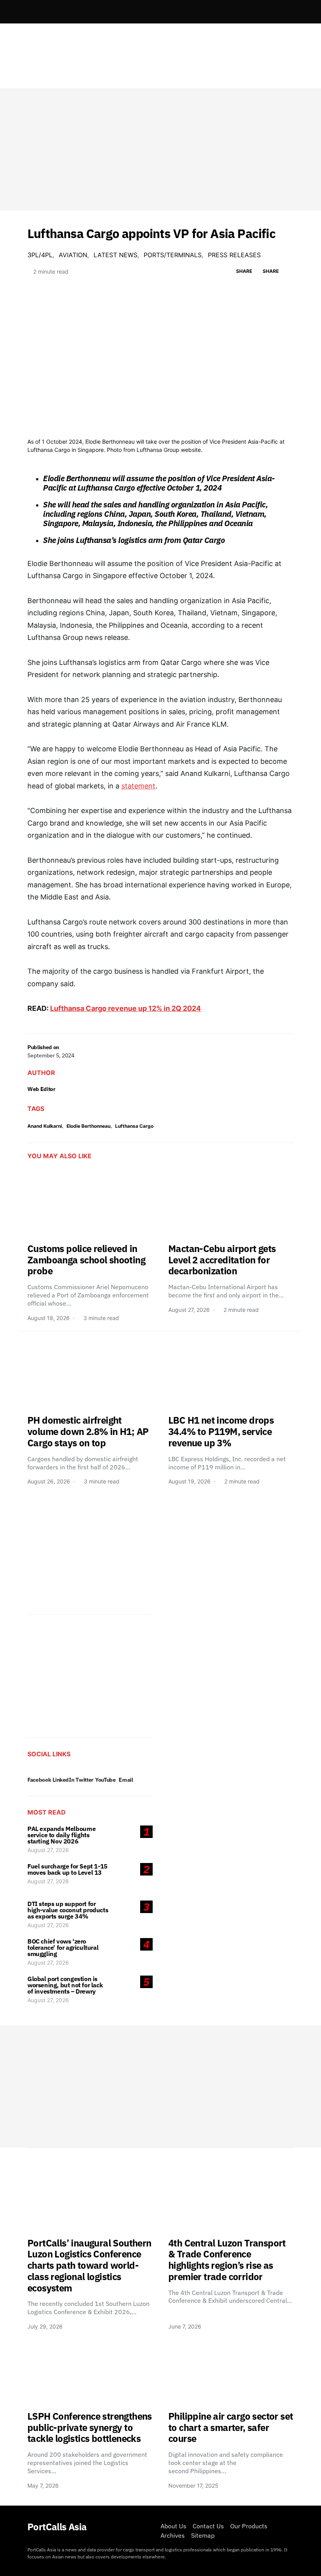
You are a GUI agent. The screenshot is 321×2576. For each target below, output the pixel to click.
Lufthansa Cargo (134, 1126)
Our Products (249, 2526)
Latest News (115, 255)
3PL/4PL (40, 255)
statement (138, 786)
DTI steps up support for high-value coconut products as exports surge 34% (68, 1910)
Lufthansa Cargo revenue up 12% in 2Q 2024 (125, 1008)
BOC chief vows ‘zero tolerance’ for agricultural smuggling (63, 1947)
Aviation (73, 255)
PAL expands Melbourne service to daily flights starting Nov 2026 (62, 1835)
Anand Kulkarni (45, 1126)
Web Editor (41, 1089)
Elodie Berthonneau (88, 1126)
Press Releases (234, 255)
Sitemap (203, 2535)
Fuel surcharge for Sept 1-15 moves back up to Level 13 (68, 1869)
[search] (284, 12)
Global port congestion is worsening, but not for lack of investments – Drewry (65, 1985)
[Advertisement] (160, 149)
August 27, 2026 (48, 1850)
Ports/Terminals (173, 255)
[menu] (31, 12)
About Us (173, 2526)
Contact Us (208, 2526)
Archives (173, 2535)
